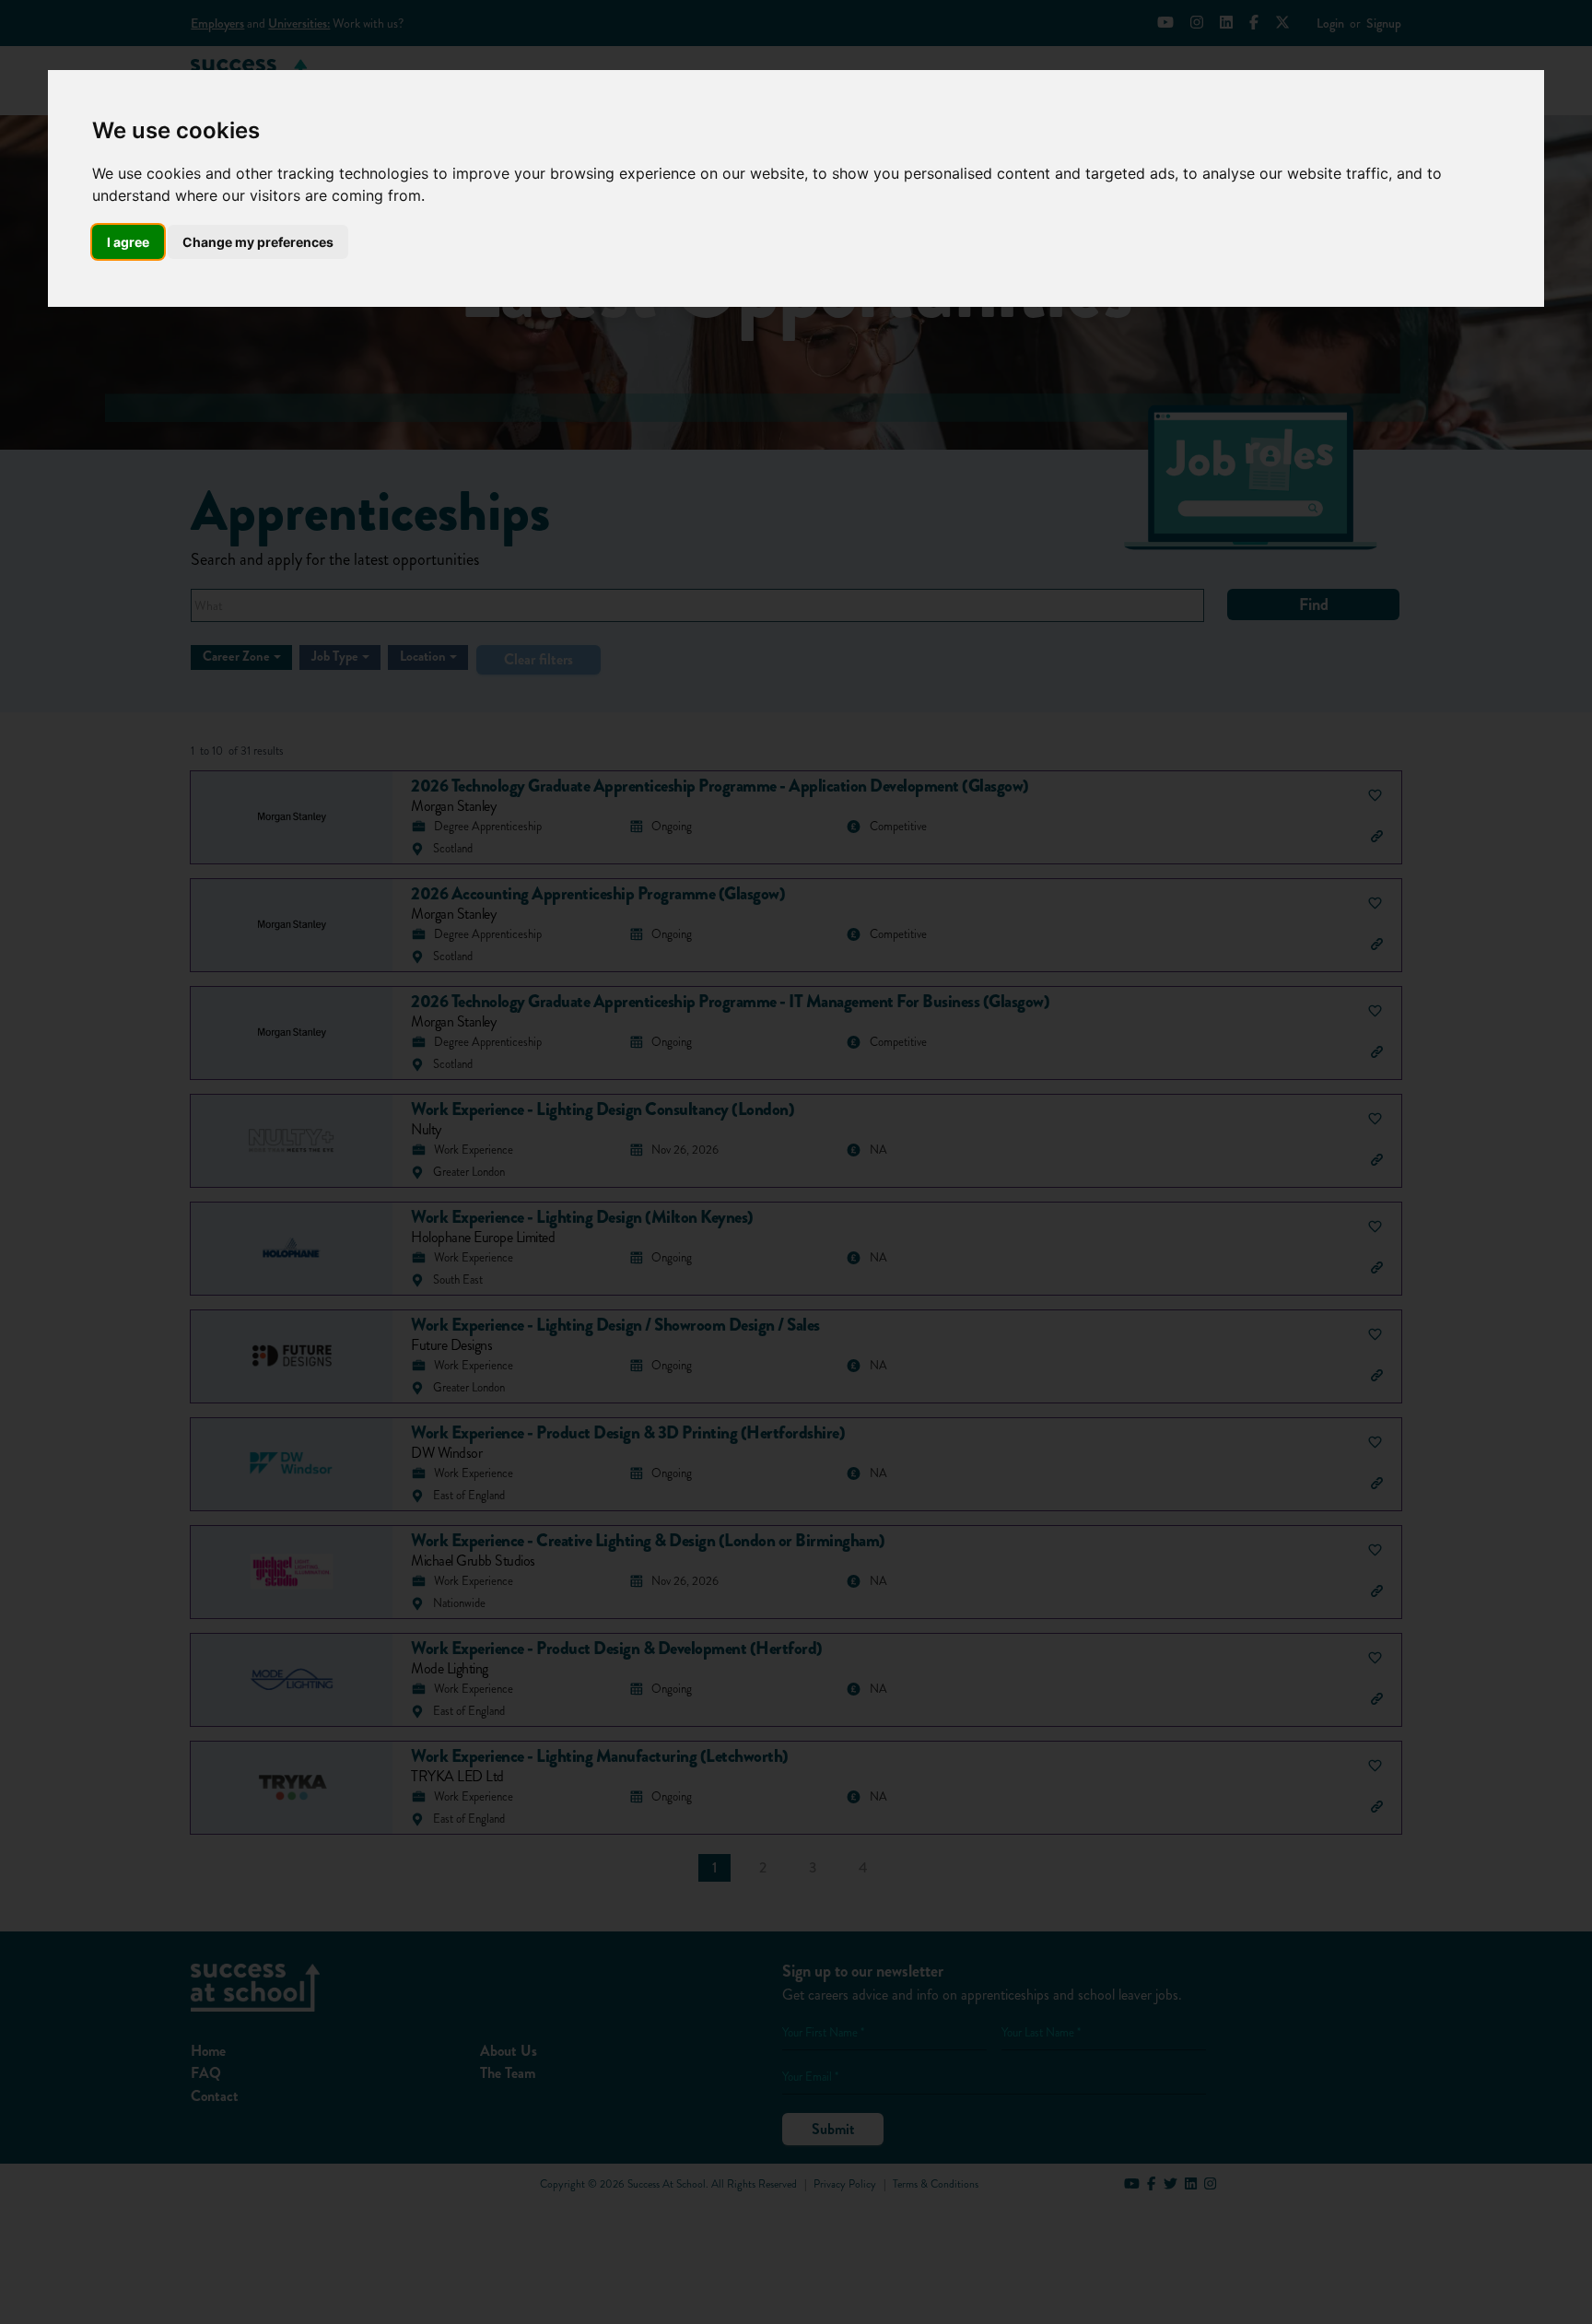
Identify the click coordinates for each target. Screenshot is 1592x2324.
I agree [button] (128, 242)
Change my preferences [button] (258, 242)
